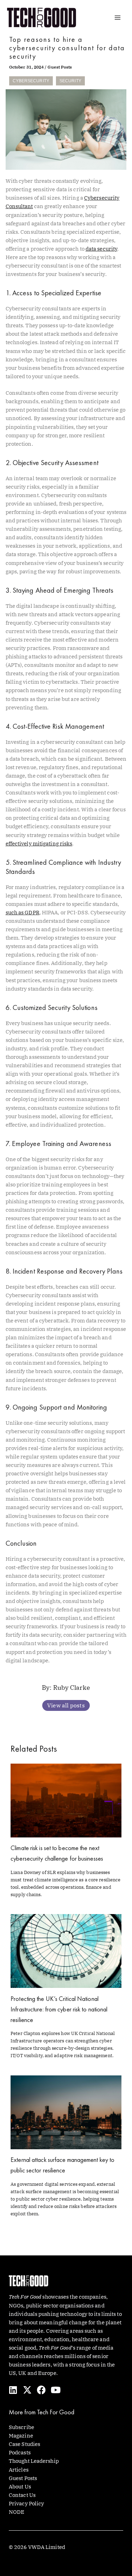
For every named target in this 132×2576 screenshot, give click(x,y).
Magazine (21, 2436)
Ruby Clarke (72, 1688)
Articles (19, 2470)
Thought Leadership (34, 2461)
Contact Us (22, 2495)
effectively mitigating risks (39, 843)
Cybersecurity (31, 81)
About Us (20, 2487)
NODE (17, 2512)
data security (101, 249)
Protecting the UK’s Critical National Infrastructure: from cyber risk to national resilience (59, 2009)
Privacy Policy (26, 2503)
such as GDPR (23, 912)
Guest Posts (60, 67)
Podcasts (20, 2452)
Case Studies (24, 2444)
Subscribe (21, 2427)
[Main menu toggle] (118, 18)
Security (70, 81)
